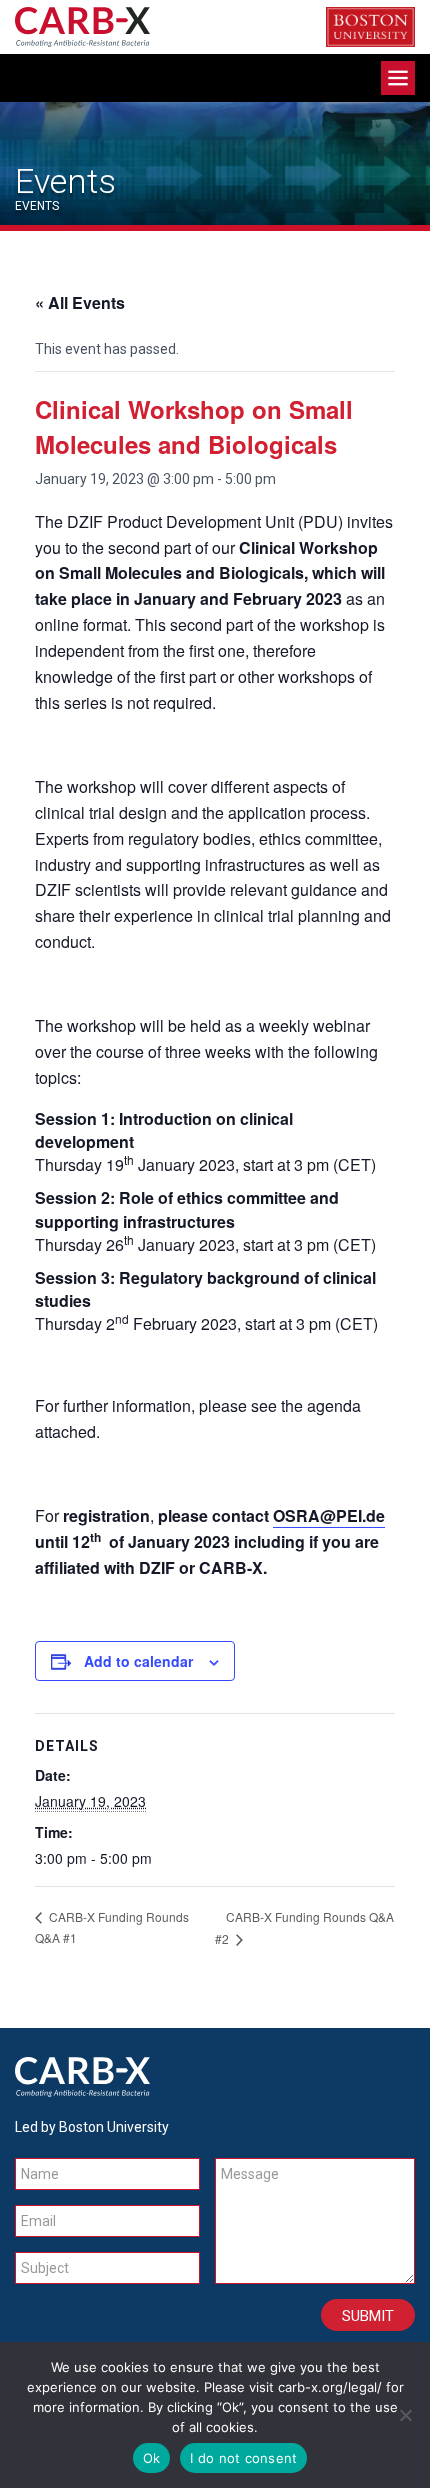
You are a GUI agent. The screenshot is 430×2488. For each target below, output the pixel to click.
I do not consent (243, 2458)
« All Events (80, 302)
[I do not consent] (405, 2415)
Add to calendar (138, 1661)
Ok (152, 2458)
